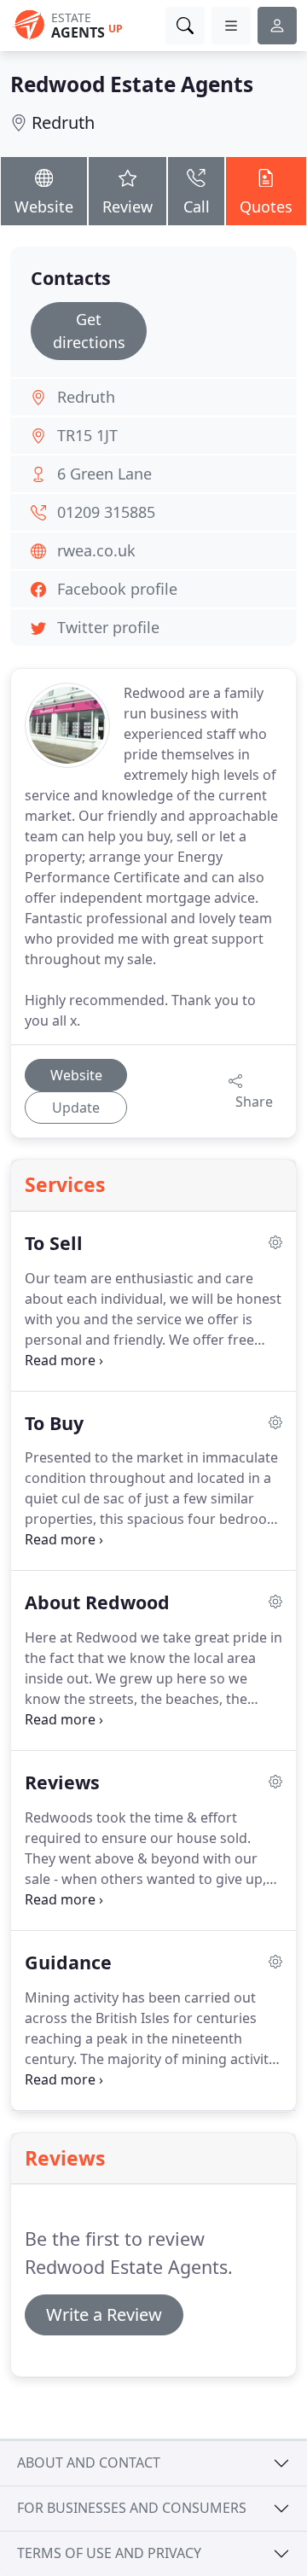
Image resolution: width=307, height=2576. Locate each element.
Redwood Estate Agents (132, 84)
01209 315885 (106, 512)
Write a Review (104, 2314)
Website (44, 206)
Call (197, 206)
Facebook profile (117, 589)
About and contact (89, 2463)
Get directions (89, 331)
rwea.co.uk (96, 550)
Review (127, 206)
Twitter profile (108, 627)
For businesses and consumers (132, 2508)
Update (76, 1108)
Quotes (266, 206)
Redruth (63, 122)
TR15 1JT (87, 435)
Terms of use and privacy (109, 2553)
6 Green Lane (104, 474)
